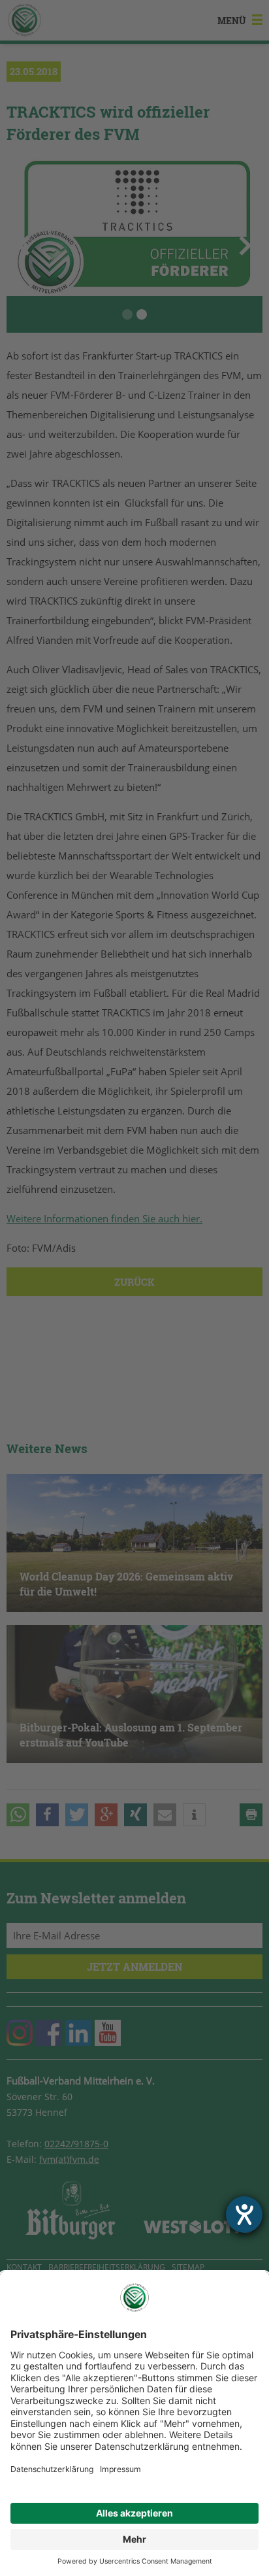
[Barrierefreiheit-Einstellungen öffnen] (244, 2215)
